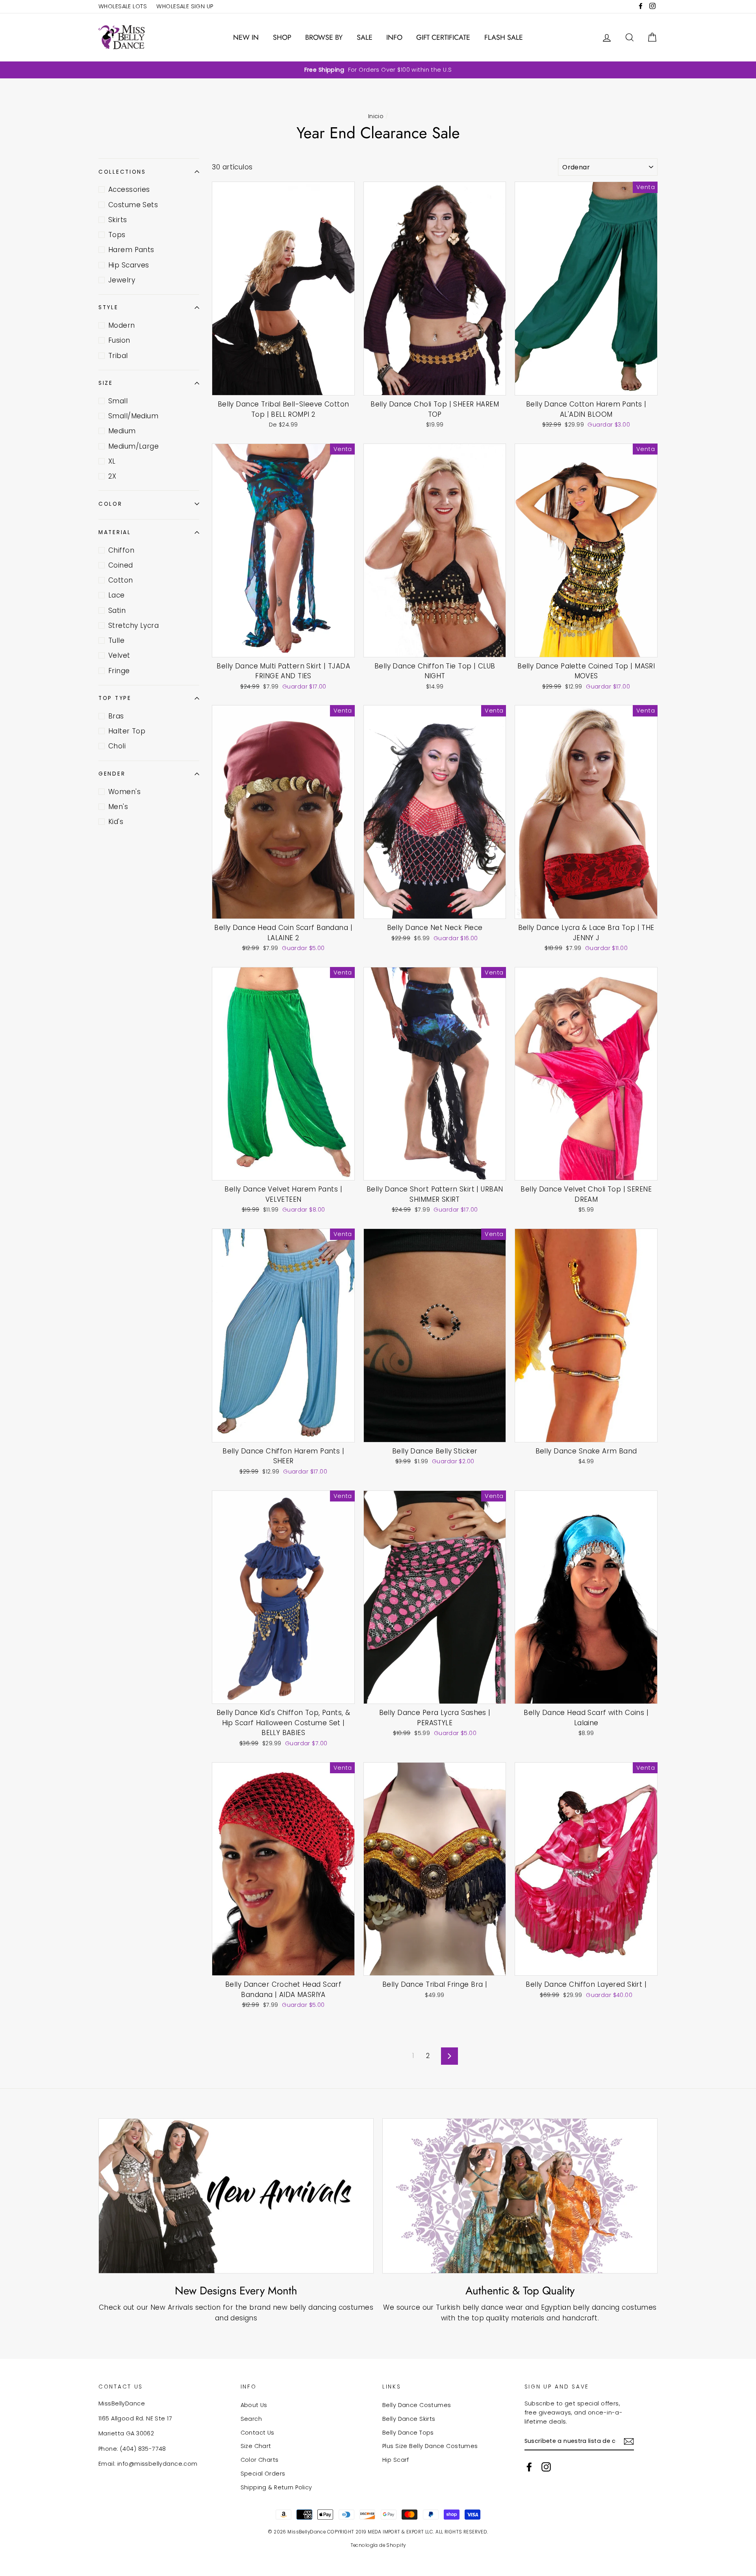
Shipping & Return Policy (276, 2487)
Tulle (116, 640)
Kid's (116, 822)
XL (112, 461)
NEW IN (246, 37)
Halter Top (127, 731)
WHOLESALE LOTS (123, 6)
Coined (121, 565)
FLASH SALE (504, 37)
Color (110, 504)
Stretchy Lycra (133, 625)
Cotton (121, 580)
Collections (122, 172)
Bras (116, 716)
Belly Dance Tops (408, 2433)
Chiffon (121, 550)
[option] (378, 70)
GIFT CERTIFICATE (443, 37)
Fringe (119, 671)
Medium (122, 431)
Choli (117, 746)
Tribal (118, 356)
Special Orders (263, 2474)
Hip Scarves (129, 265)
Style (108, 307)
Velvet (119, 655)
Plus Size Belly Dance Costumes (430, 2446)
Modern (122, 325)
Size (106, 383)
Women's (124, 792)
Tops (117, 235)
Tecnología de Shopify (378, 2545)
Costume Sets (133, 205)
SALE (365, 37)
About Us (254, 2405)
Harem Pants (131, 250)
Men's (118, 807)
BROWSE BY (324, 37)
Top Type (115, 698)
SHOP (282, 37)
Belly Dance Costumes (417, 2405)
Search (251, 2419)
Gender (112, 774)
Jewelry (122, 280)
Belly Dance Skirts (409, 2419)
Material (115, 532)
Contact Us (258, 2433)
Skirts (118, 220)
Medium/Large (133, 446)
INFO (394, 37)
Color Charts (260, 2460)
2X (112, 476)
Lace (117, 595)
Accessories (129, 189)
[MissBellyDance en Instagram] (546, 2467)
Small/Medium (133, 416)
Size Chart (256, 2446)
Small (118, 401)
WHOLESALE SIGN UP (185, 6)
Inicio (376, 116)
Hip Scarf (396, 2460)
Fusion (119, 340)
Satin (117, 611)
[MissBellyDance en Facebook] (529, 2467)
